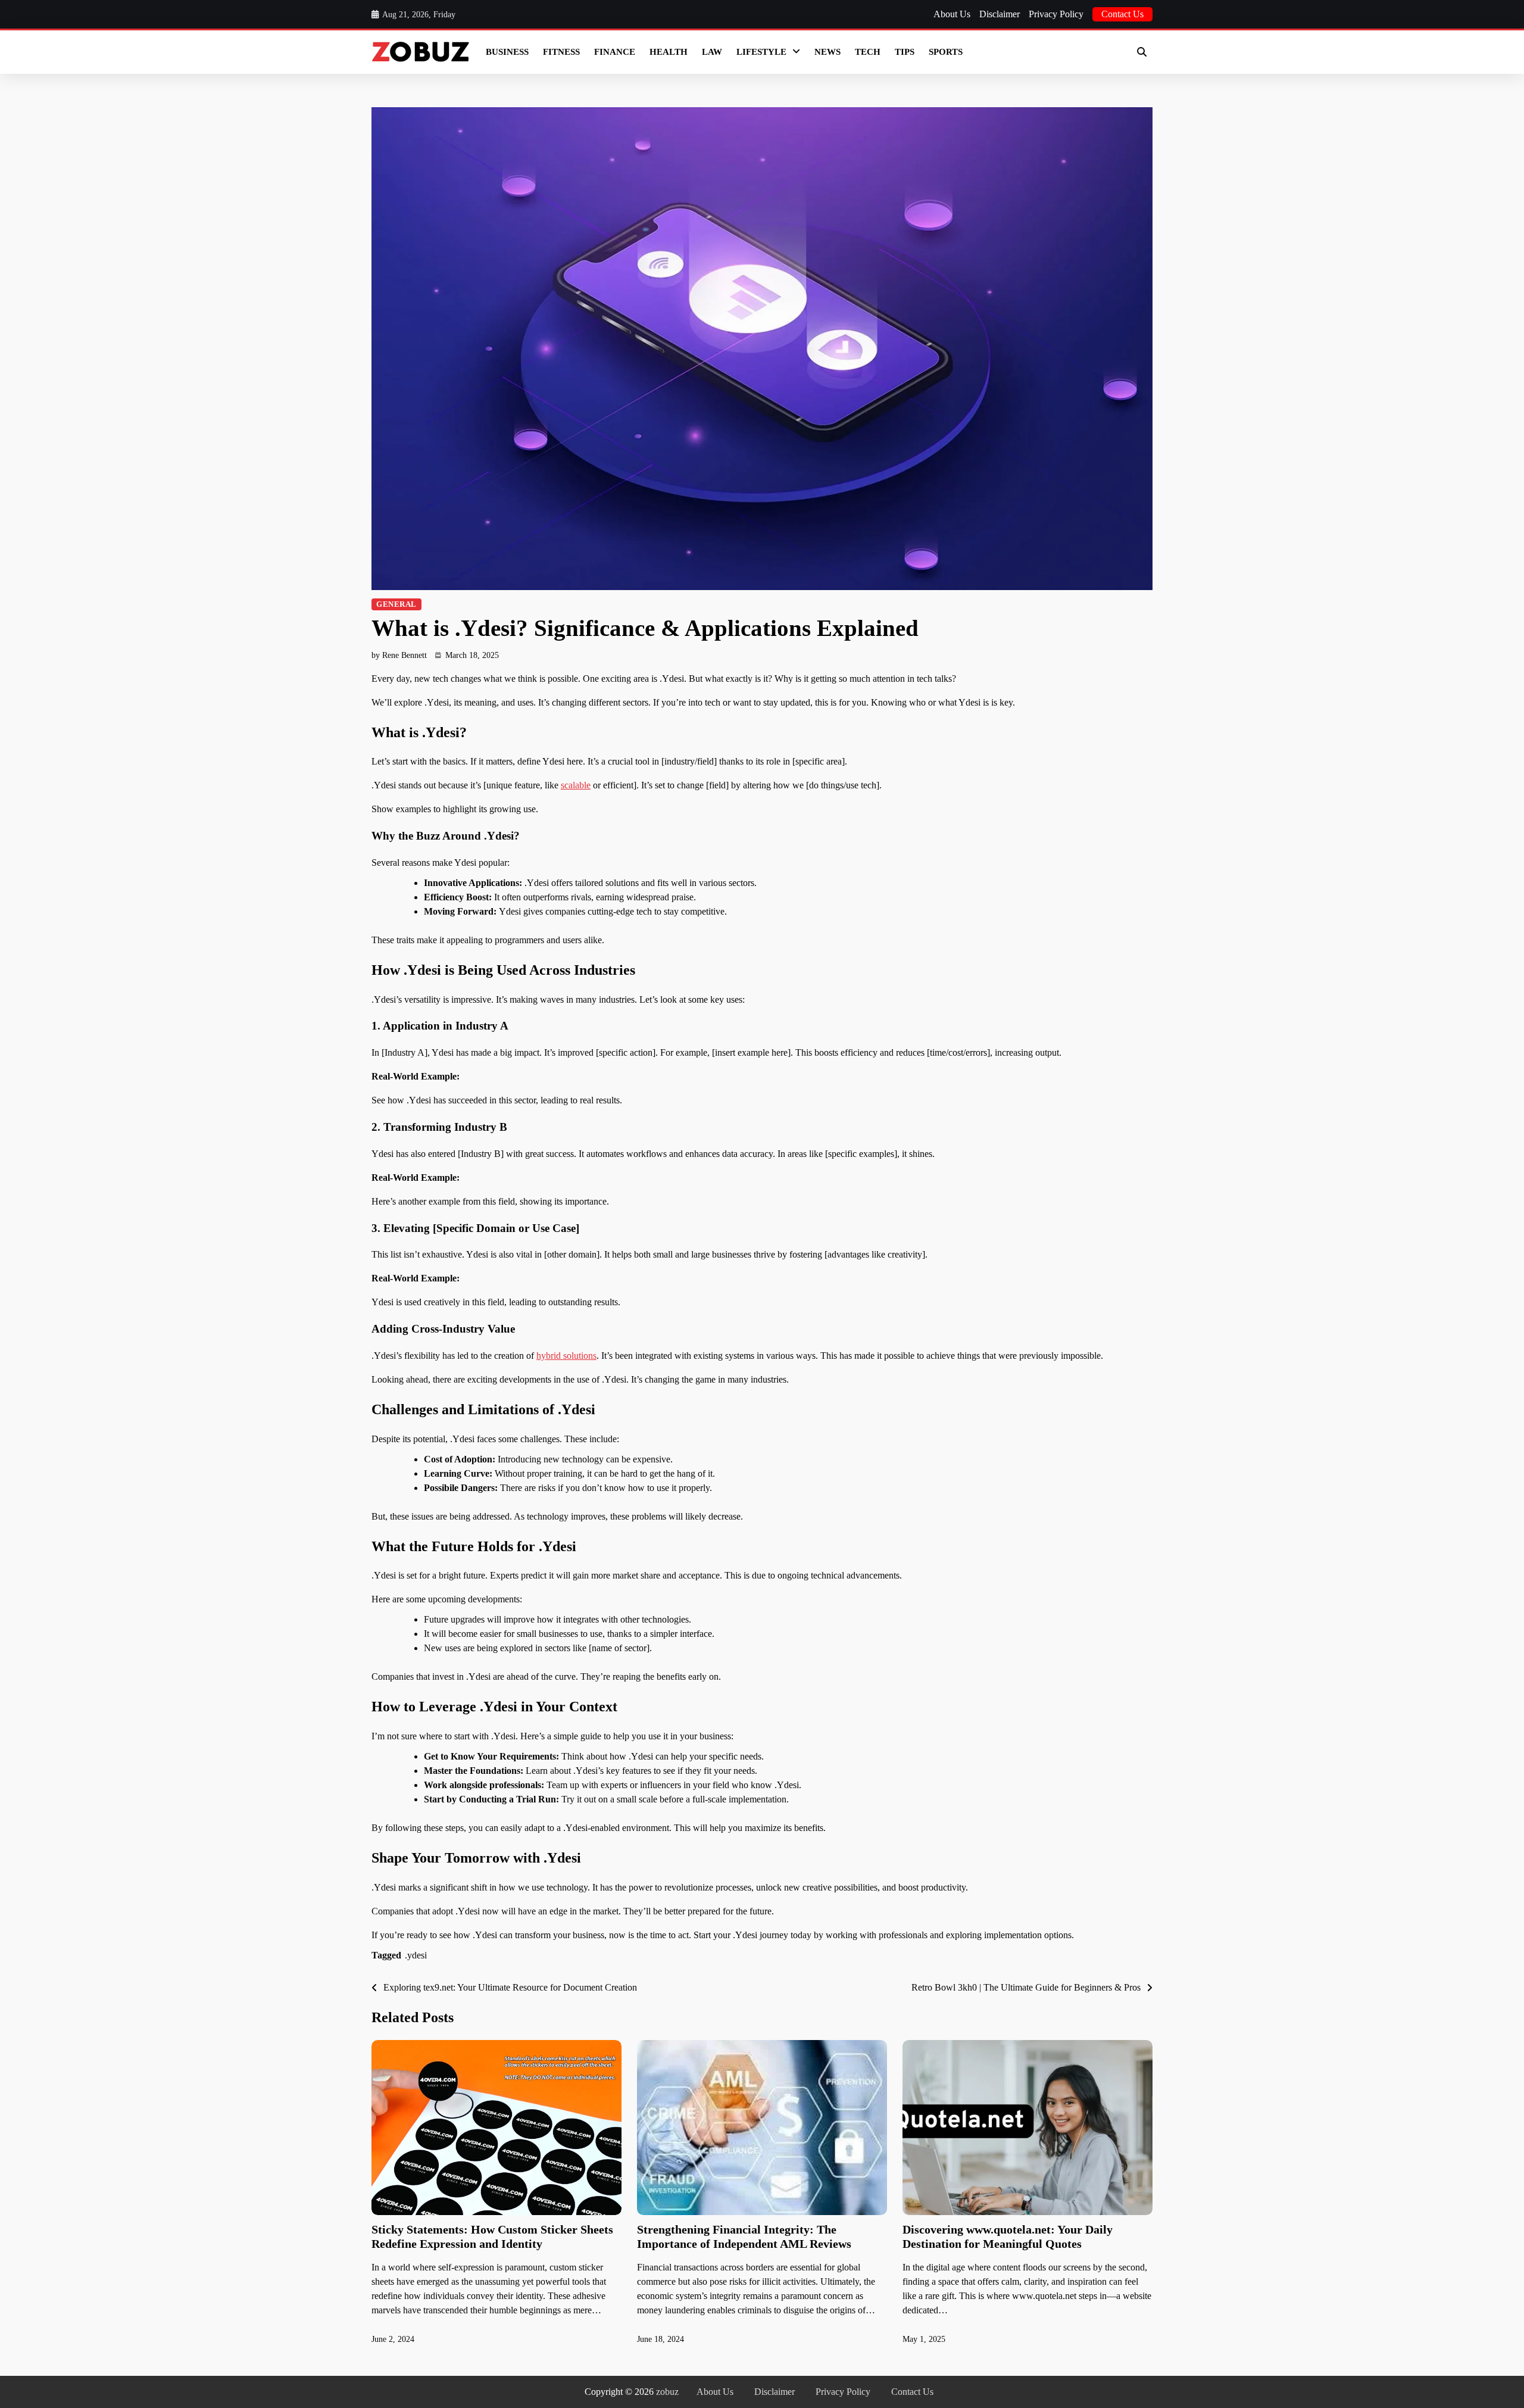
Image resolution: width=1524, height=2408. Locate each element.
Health (669, 52)
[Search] (1142, 52)
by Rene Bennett (399, 655)
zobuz (667, 2392)
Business (507, 52)
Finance (615, 52)
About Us (952, 14)
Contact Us (1122, 14)
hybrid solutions (566, 1356)
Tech (868, 52)
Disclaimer (1000, 14)
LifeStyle (761, 52)
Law (712, 52)
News (827, 52)
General (396, 604)
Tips (905, 52)
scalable (576, 785)
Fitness (561, 52)
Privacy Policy (1056, 14)
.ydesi (416, 1955)
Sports (946, 52)
